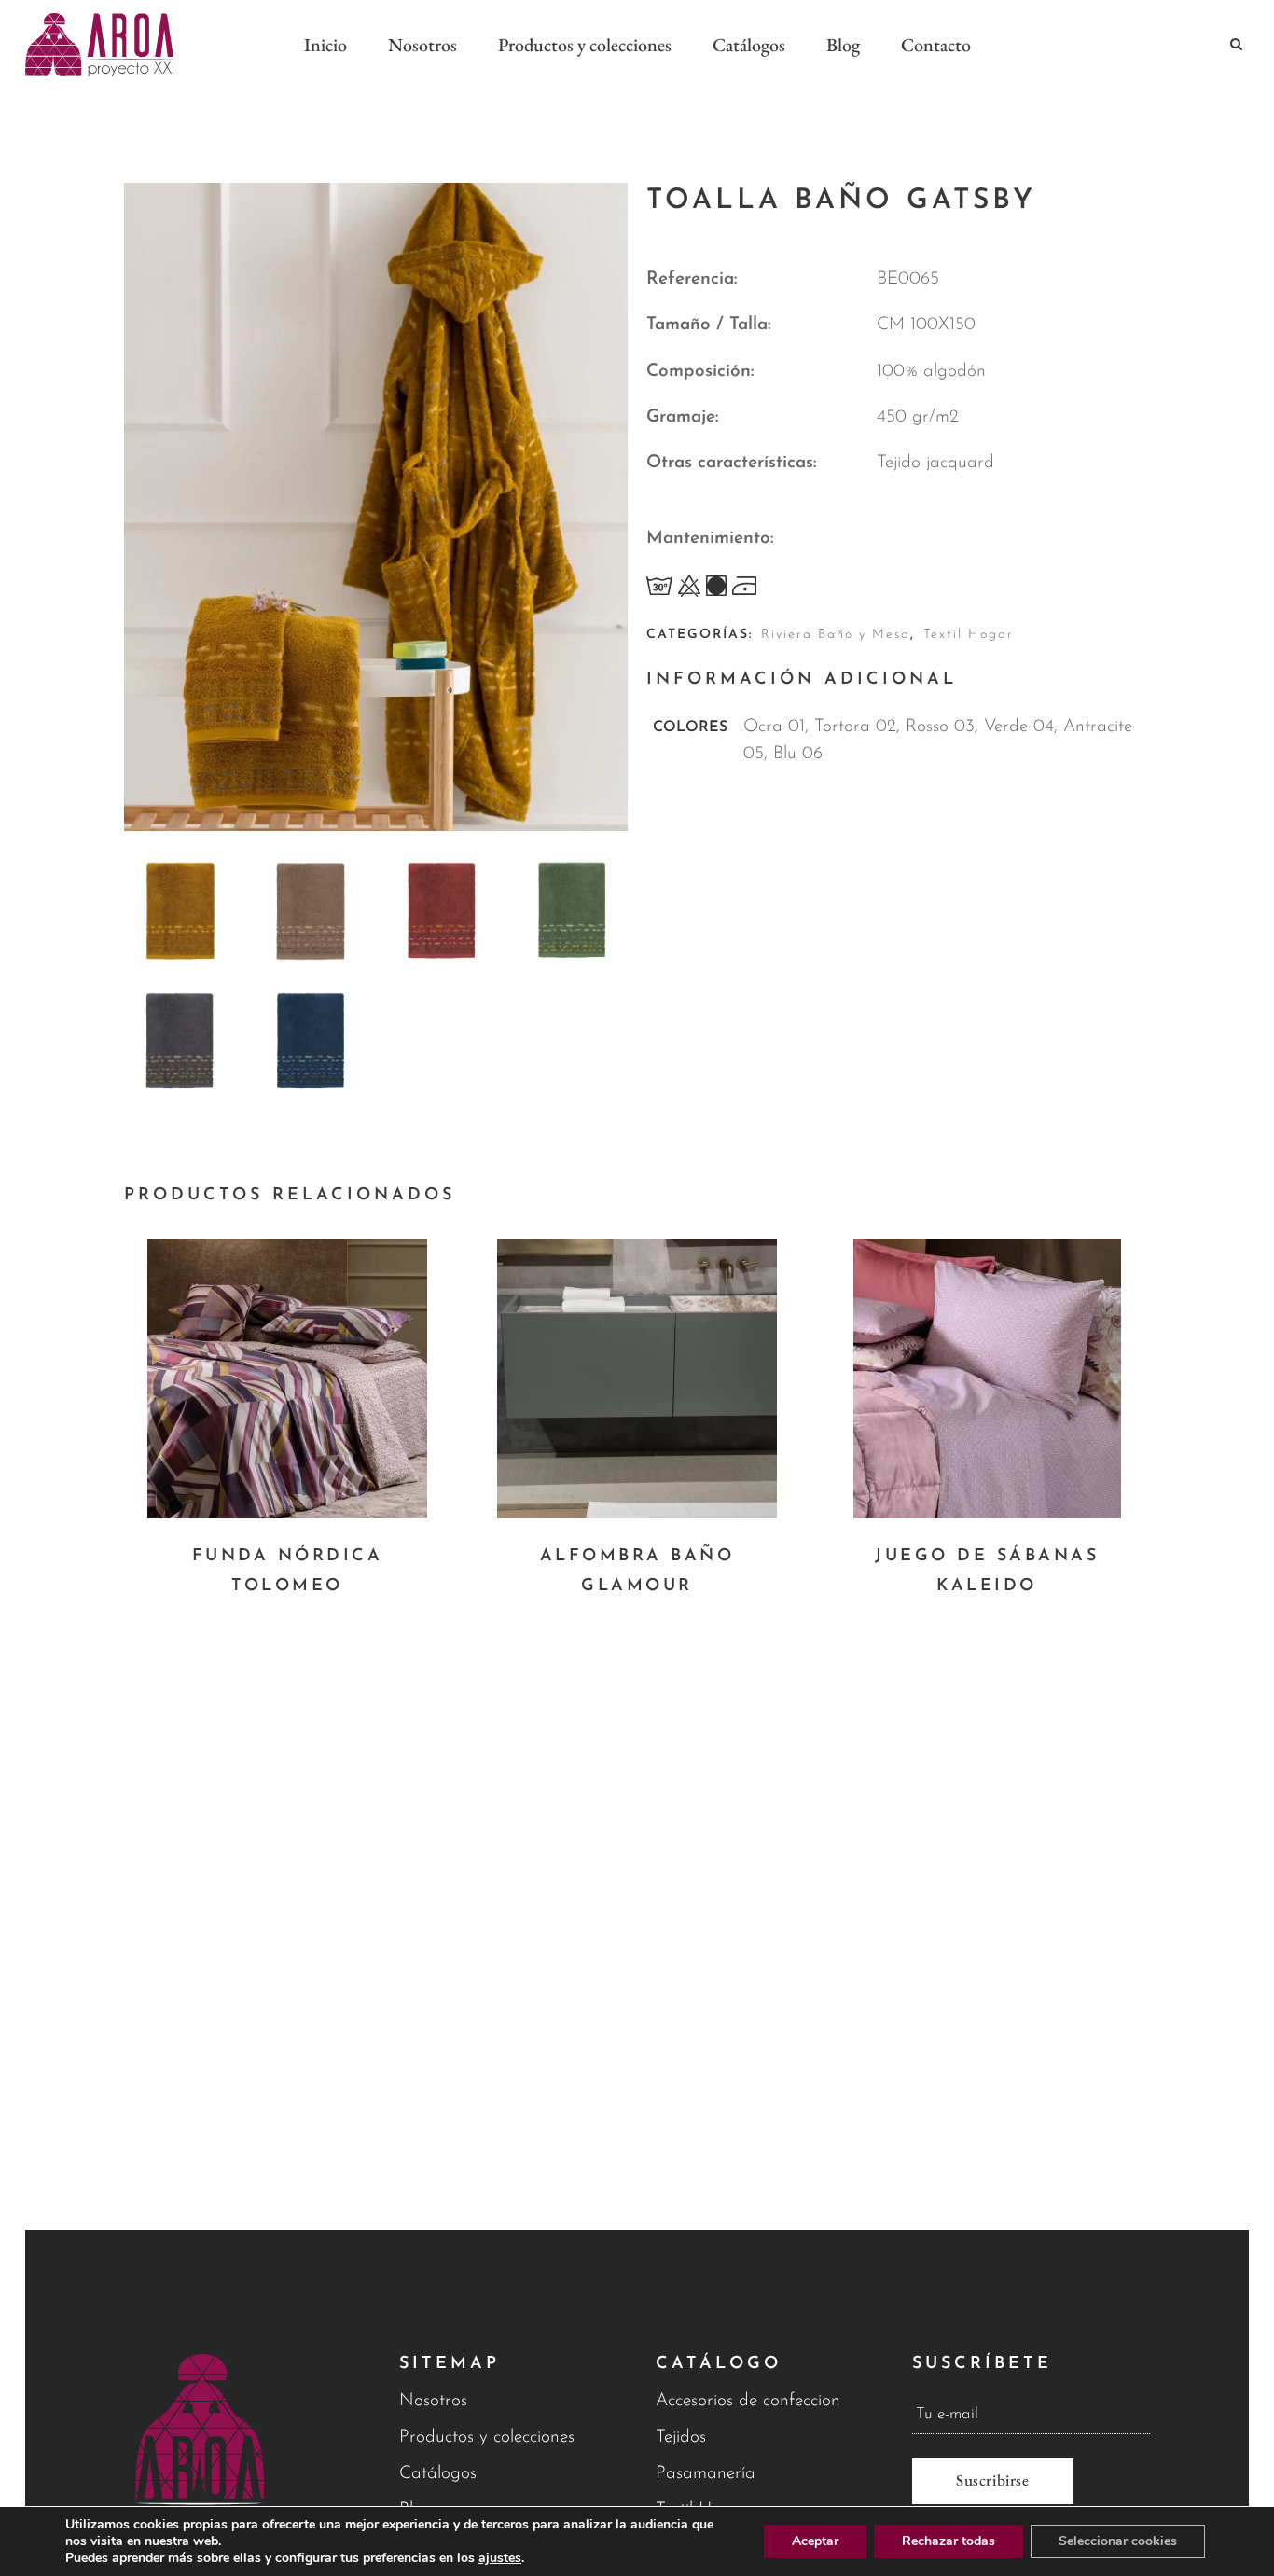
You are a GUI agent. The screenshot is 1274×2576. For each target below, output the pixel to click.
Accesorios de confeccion (748, 2401)
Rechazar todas (949, 2541)
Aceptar (815, 2541)
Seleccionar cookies (1118, 2541)
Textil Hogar (969, 635)
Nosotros (433, 2401)
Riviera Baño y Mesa (836, 635)
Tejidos (681, 2438)
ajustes (500, 2558)
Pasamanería (706, 2474)
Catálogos (438, 2474)
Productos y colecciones (487, 2438)
